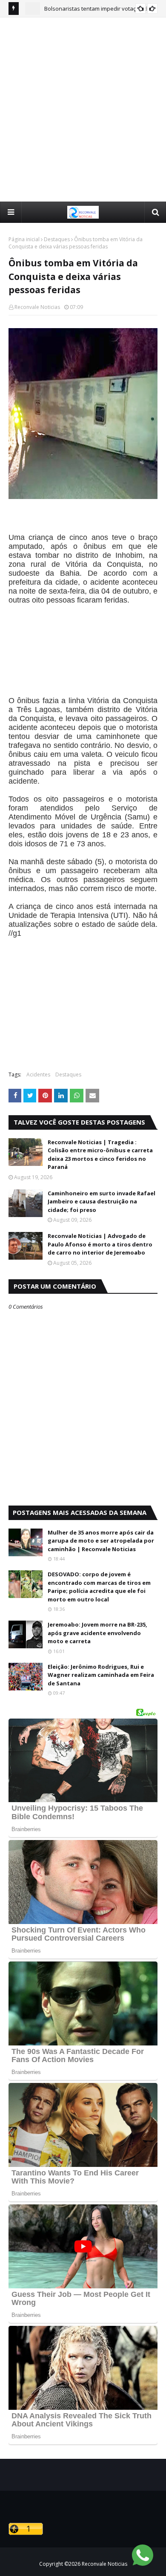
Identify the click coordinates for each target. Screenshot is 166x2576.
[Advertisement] (83, 109)
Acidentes (38, 1075)
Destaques (57, 239)
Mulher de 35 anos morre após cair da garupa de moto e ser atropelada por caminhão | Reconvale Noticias (101, 1541)
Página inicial (24, 239)
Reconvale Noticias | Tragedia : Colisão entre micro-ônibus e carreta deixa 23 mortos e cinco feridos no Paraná (100, 1155)
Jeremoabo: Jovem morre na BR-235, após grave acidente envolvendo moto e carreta (97, 1633)
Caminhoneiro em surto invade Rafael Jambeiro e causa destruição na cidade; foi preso (102, 1201)
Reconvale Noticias (37, 307)
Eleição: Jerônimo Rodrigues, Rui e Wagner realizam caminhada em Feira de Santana (101, 1675)
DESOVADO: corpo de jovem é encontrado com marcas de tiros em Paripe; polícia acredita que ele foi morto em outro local (99, 1587)
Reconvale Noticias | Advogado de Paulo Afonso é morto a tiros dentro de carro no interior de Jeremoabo (100, 1244)
